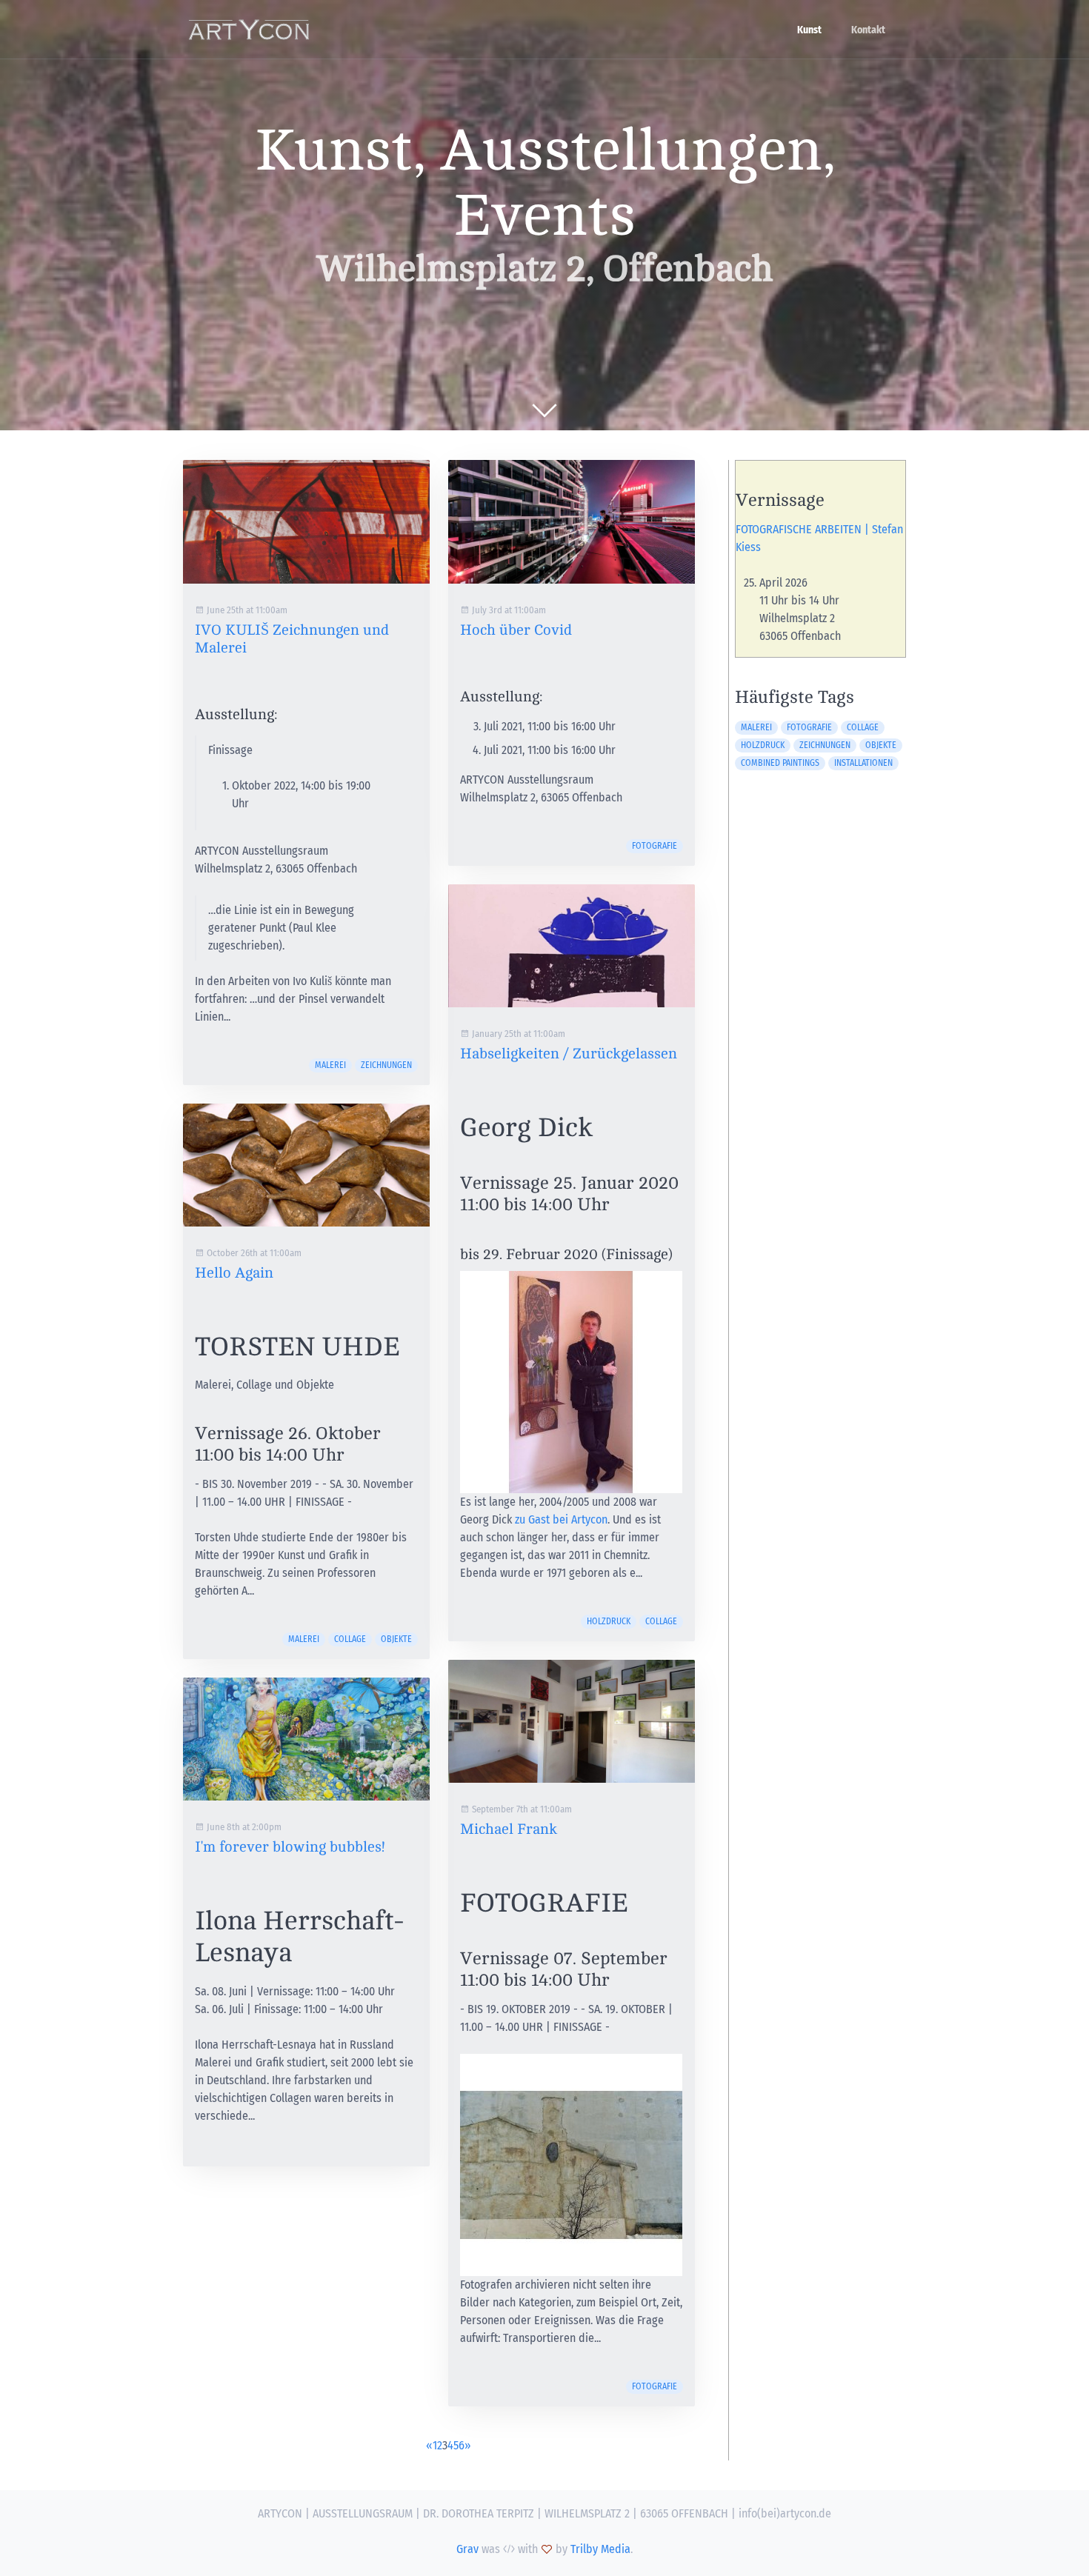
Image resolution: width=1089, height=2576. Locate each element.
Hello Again (234, 1273)
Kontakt (868, 30)
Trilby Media (600, 2549)
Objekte (396, 1639)
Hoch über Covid (516, 630)
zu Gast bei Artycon (561, 1519)
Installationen (863, 763)
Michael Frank (509, 1829)
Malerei (330, 1065)
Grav (467, 2549)
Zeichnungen (386, 1065)
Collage (350, 1639)
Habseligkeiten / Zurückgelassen (569, 1054)
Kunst (809, 30)
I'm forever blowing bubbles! (290, 1847)
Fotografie (655, 846)
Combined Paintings (780, 763)
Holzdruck (609, 1621)
